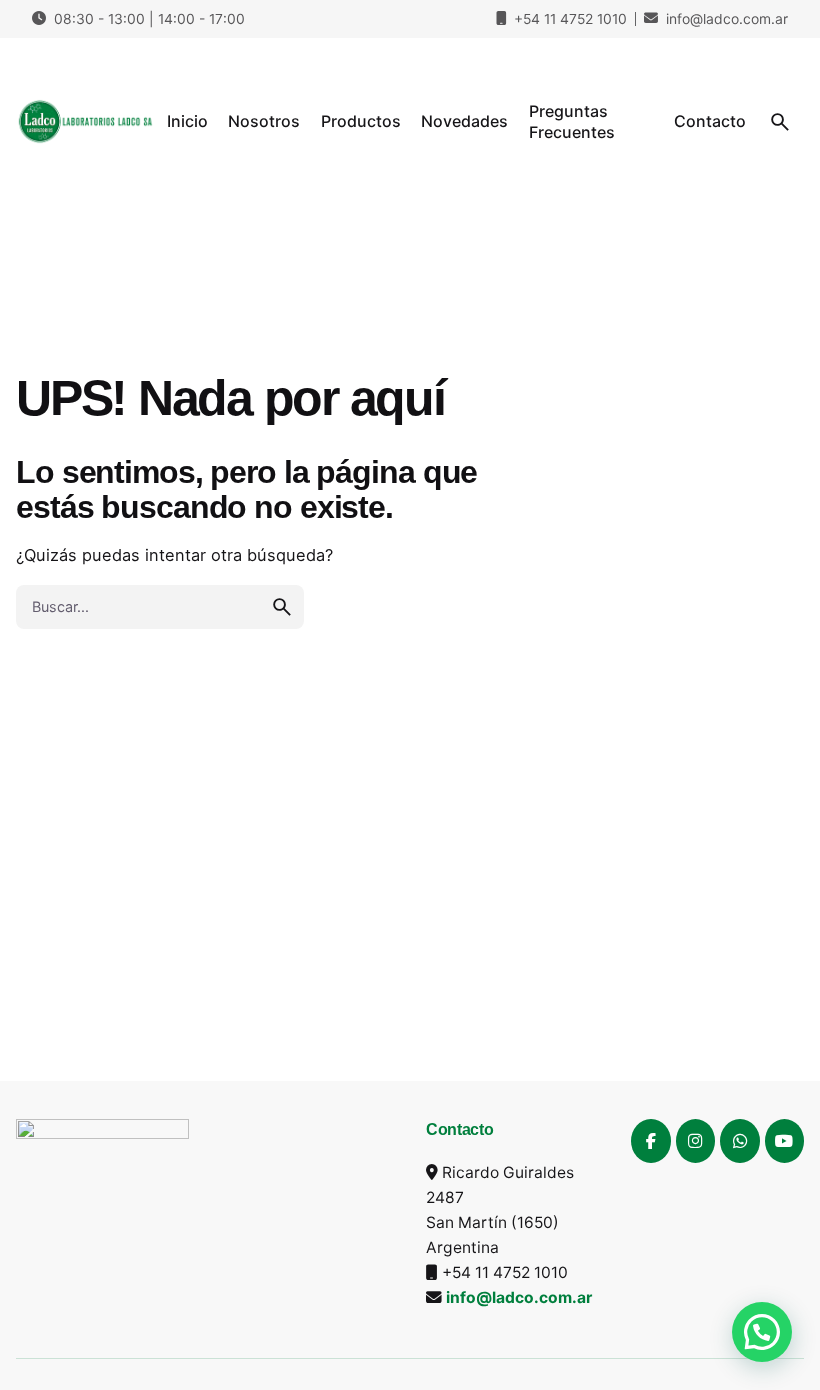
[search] (282, 607)
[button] (762, 1332)
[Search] (780, 122)
